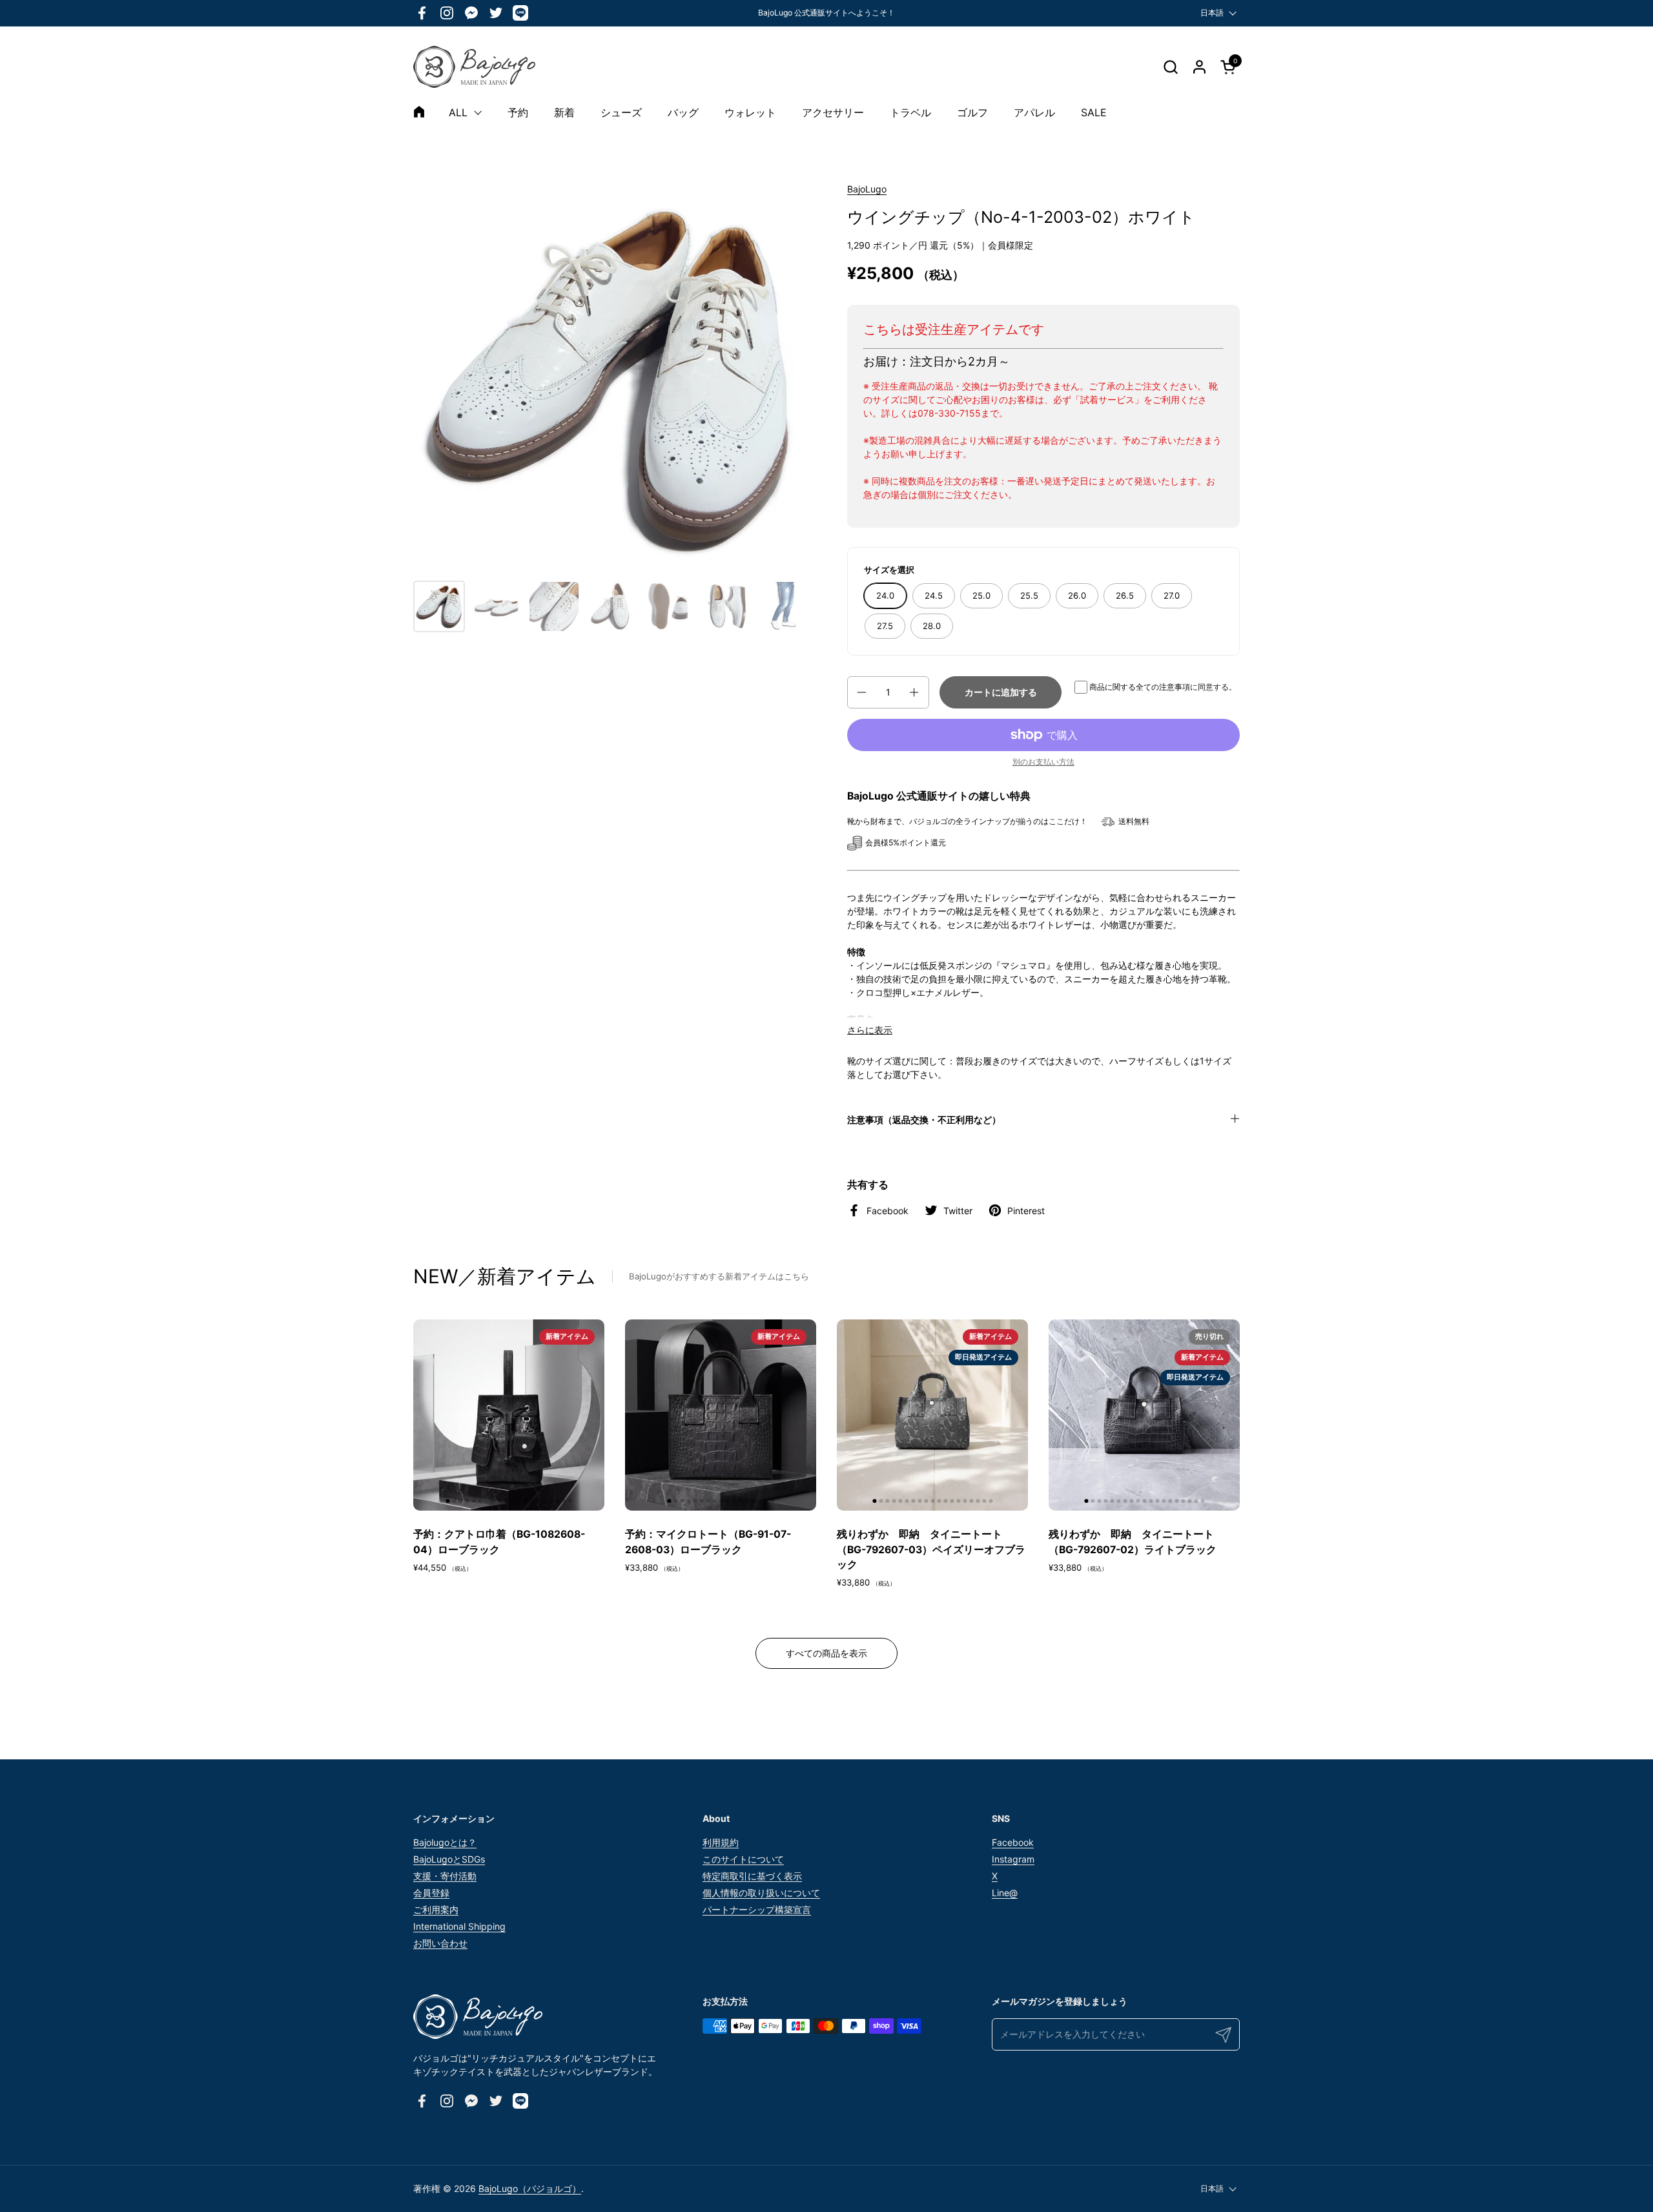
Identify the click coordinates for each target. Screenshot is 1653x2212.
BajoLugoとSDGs (449, 1859)
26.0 (1077, 595)
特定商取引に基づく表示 (752, 1876)
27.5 (885, 626)
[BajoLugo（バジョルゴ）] (474, 67)
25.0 (981, 595)
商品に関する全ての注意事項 (1140, 687)
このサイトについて (743, 1859)
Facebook (1013, 1842)
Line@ (1005, 1893)
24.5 (934, 595)
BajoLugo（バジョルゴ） (530, 2188)
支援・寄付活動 (445, 1876)
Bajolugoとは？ (445, 1842)
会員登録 (431, 1893)
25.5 (1029, 595)
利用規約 (721, 1842)
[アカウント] (1199, 67)
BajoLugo (867, 189)
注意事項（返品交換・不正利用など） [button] (924, 1120)
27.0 (1172, 595)
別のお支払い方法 (1043, 762)
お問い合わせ (440, 1943)
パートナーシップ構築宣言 (757, 1909)
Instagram (1013, 1859)
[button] (1170, 67)
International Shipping (459, 1926)
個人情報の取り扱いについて (761, 1893)
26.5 (1125, 595)
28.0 (932, 626)
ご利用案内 (436, 1909)
